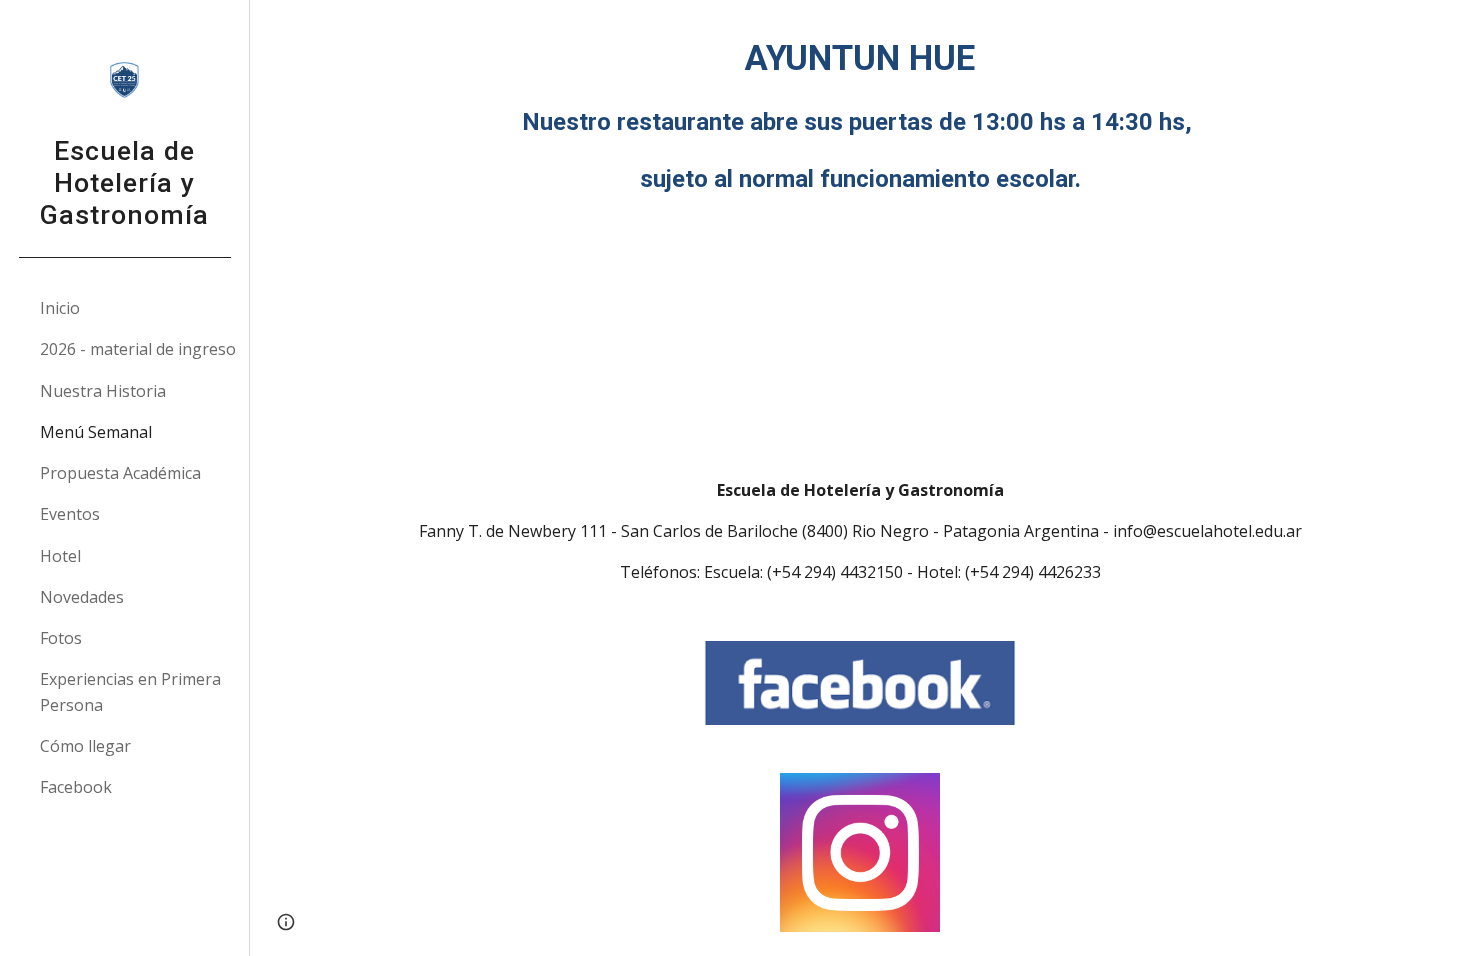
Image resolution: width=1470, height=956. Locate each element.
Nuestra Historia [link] (103, 391)
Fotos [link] (61, 638)
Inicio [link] (60, 308)
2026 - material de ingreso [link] (138, 349)
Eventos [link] (70, 514)
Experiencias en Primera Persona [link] (130, 691)
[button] (1446, 28)
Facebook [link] (76, 787)
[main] (860, 115)
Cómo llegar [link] (85, 746)
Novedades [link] (82, 597)
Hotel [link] (60, 556)
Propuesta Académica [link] (120, 473)
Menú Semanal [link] (96, 432)
